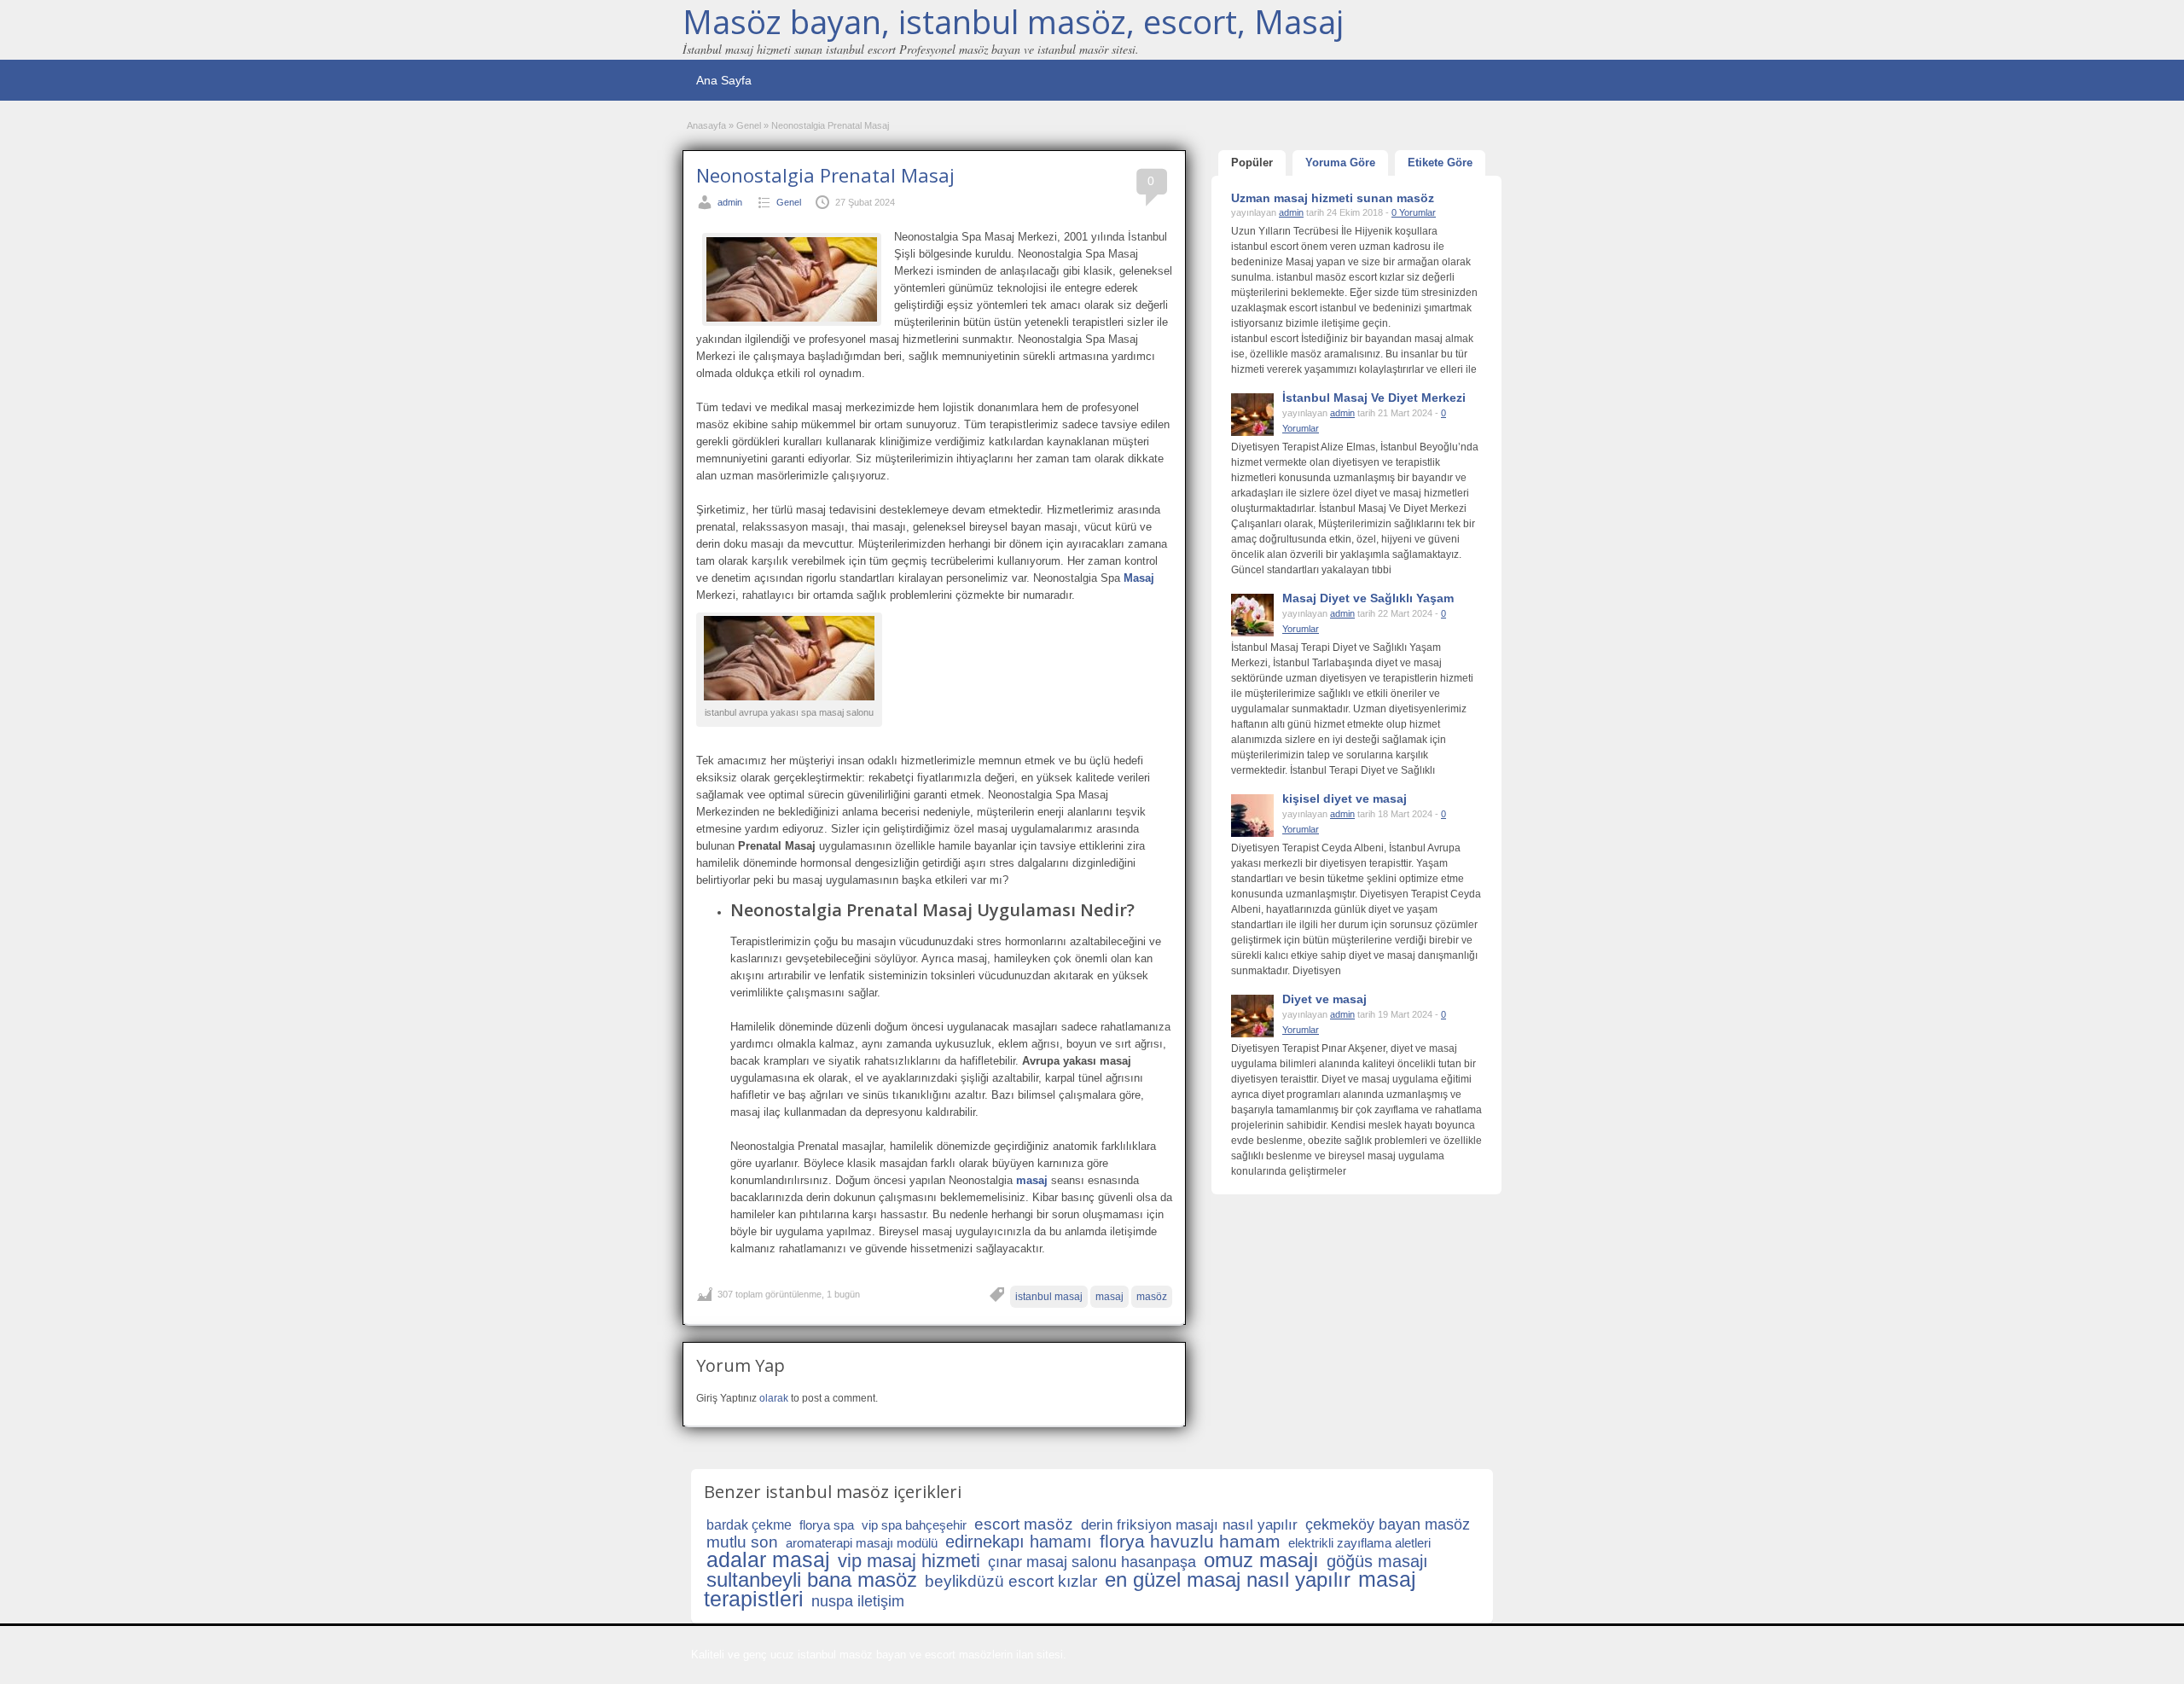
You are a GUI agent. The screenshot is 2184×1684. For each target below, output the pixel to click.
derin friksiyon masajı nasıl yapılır (1189, 1525)
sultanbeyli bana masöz (812, 1579)
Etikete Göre (1440, 163)
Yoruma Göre (1340, 163)
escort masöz (1024, 1524)
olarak (774, 1398)
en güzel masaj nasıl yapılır (1228, 1579)
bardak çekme (749, 1525)
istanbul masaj (1049, 1297)
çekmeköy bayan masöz (1388, 1524)
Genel (749, 125)
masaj (1109, 1297)
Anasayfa (706, 125)
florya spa (827, 1525)
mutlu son (742, 1542)
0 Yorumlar (1414, 212)
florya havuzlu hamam (1190, 1541)
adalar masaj (768, 1559)
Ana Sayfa (724, 80)
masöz (1152, 1297)
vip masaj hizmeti (909, 1561)
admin (730, 202)
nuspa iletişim (858, 1601)
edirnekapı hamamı (1019, 1542)
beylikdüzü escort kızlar (1011, 1581)
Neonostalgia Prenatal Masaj (825, 175)
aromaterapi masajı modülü (862, 1543)
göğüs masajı (1377, 1561)
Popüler (1252, 163)
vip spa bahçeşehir (914, 1525)
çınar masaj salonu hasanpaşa (1092, 1562)
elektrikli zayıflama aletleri (1359, 1543)
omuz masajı (1261, 1560)
